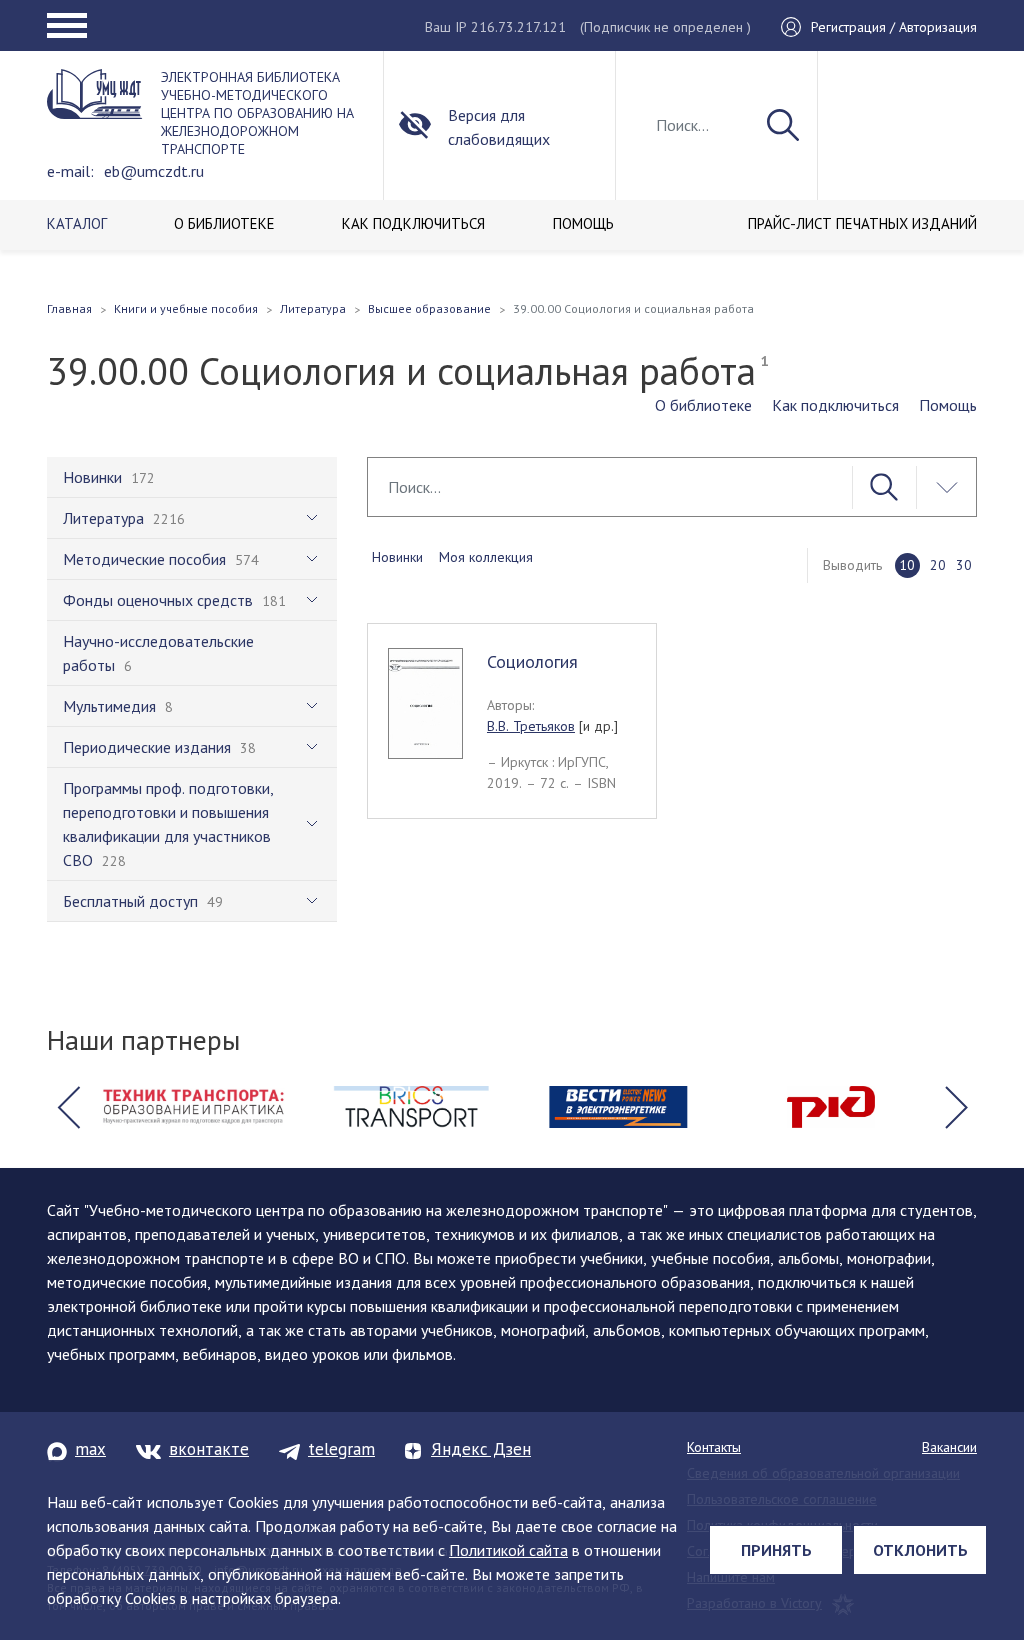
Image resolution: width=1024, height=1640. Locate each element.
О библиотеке (703, 405)
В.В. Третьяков (531, 726)
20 (938, 565)
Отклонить (920, 1550)
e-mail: (70, 171)
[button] (68, 1107)
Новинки (397, 557)
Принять (776, 1550)
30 (964, 565)
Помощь (948, 405)
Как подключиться (835, 405)
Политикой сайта (508, 1550)
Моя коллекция (486, 557)
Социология (532, 661)
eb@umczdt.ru (154, 171)
